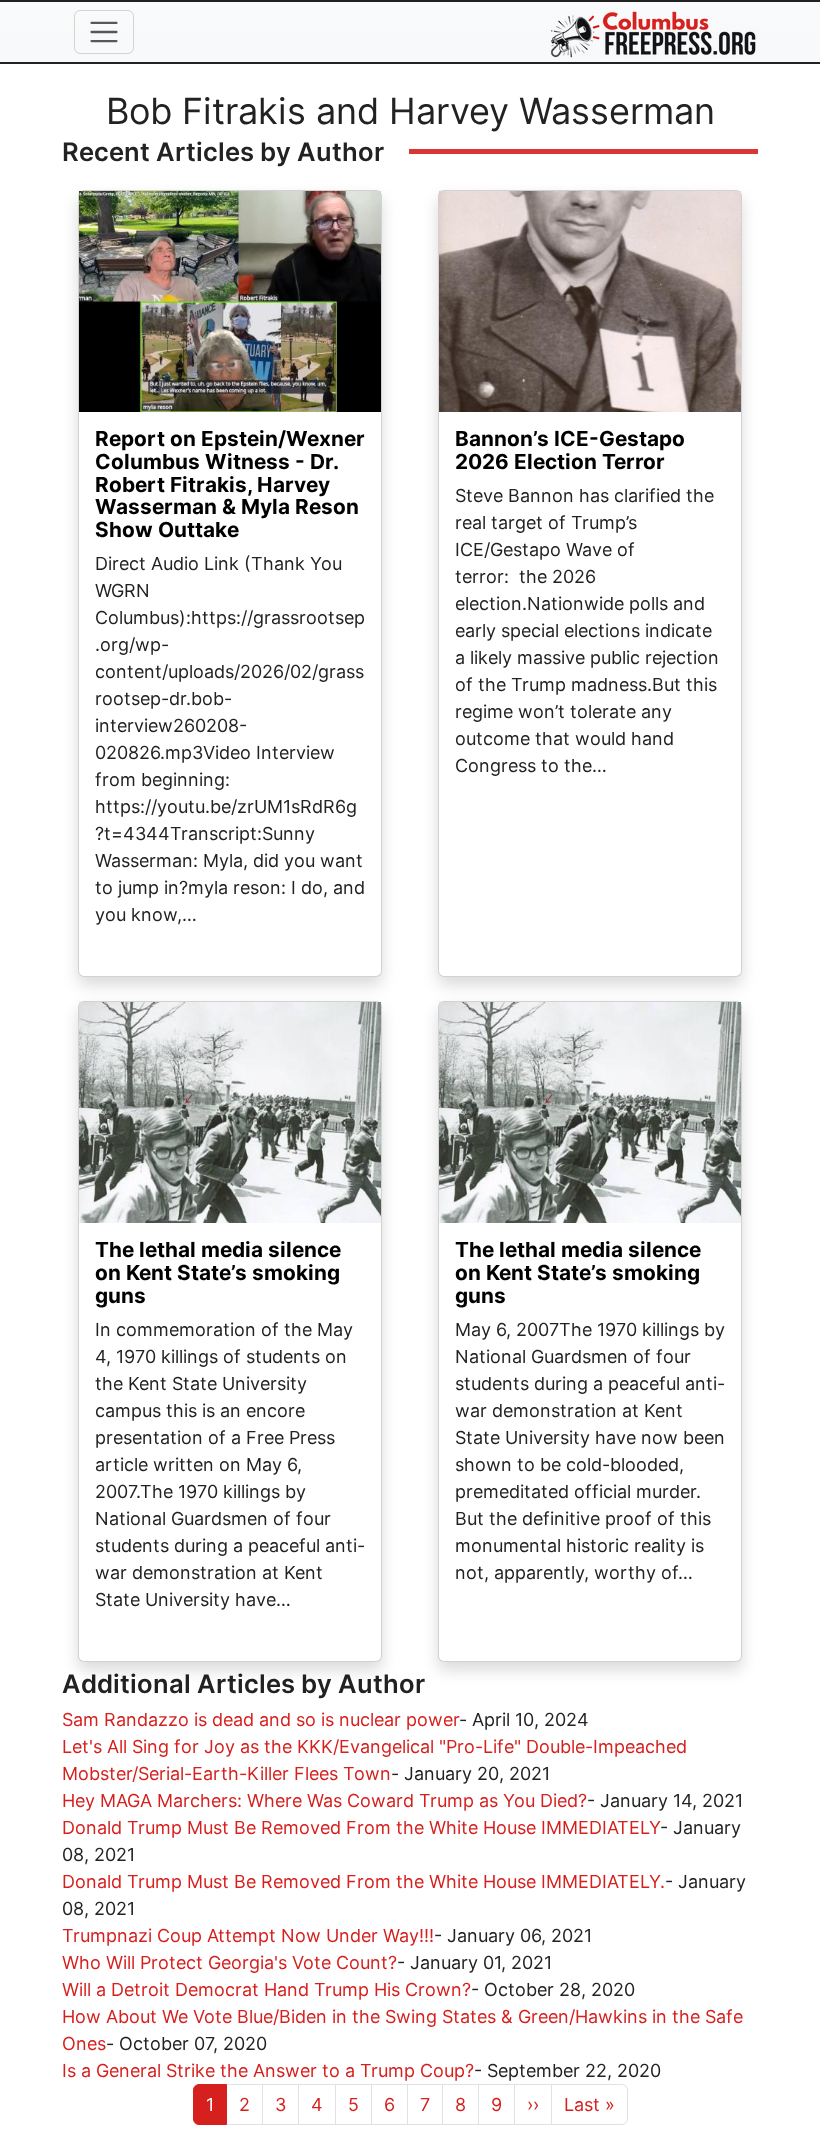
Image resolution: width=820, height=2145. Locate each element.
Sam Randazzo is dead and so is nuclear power (260, 1719)
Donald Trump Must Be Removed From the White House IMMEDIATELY (361, 1827)
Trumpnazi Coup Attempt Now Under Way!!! (248, 1935)
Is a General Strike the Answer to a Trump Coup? (268, 2070)
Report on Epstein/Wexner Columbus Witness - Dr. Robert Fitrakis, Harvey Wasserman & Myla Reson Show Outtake (230, 484)
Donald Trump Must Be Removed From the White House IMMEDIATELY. (363, 1881)
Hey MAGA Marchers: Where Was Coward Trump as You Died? (324, 1800)
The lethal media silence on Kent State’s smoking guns (218, 1272)
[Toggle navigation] (104, 32)
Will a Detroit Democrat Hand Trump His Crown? (266, 1989)
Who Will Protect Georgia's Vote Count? (229, 1962)
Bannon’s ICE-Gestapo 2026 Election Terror (570, 450)
